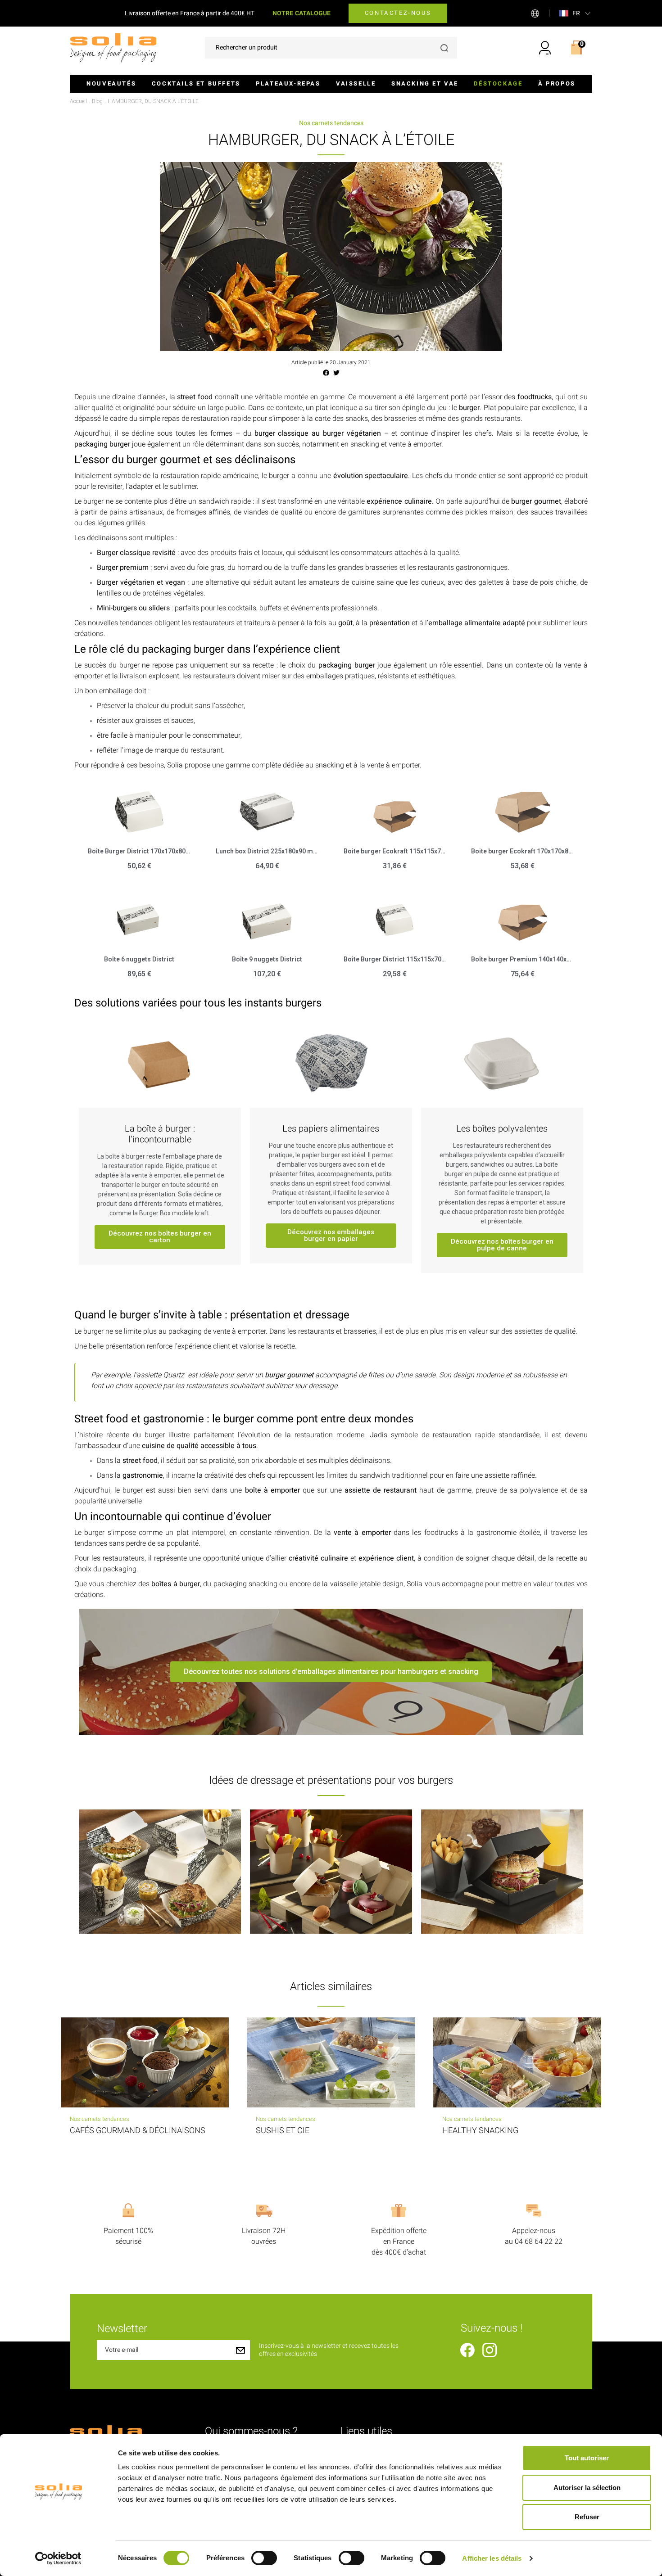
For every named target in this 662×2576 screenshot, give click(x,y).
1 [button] (331, 1940)
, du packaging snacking (214, 1584)
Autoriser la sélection (587, 2488)
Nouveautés (111, 83)
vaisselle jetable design (367, 1584)
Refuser (587, 2517)
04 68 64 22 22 (539, 2242)
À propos (557, 83)
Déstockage (498, 83)
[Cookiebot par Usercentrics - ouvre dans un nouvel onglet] (58, 2558)
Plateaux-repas (288, 83)
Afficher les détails (492, 2558)
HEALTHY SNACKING (480, 2131)
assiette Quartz (160, 1375)
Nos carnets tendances (331, 123)
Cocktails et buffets (196, 83)
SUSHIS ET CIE (283, 2131)
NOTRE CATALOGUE (302, 13)
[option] (160, 1872)
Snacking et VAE (425, 83)
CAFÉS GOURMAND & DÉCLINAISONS (138, 2131)
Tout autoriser (587, 2458)
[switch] (264, 2558)
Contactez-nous (398, 13)
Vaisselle (356, 83)
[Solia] (113, 47)
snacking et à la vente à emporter (367, 765)
